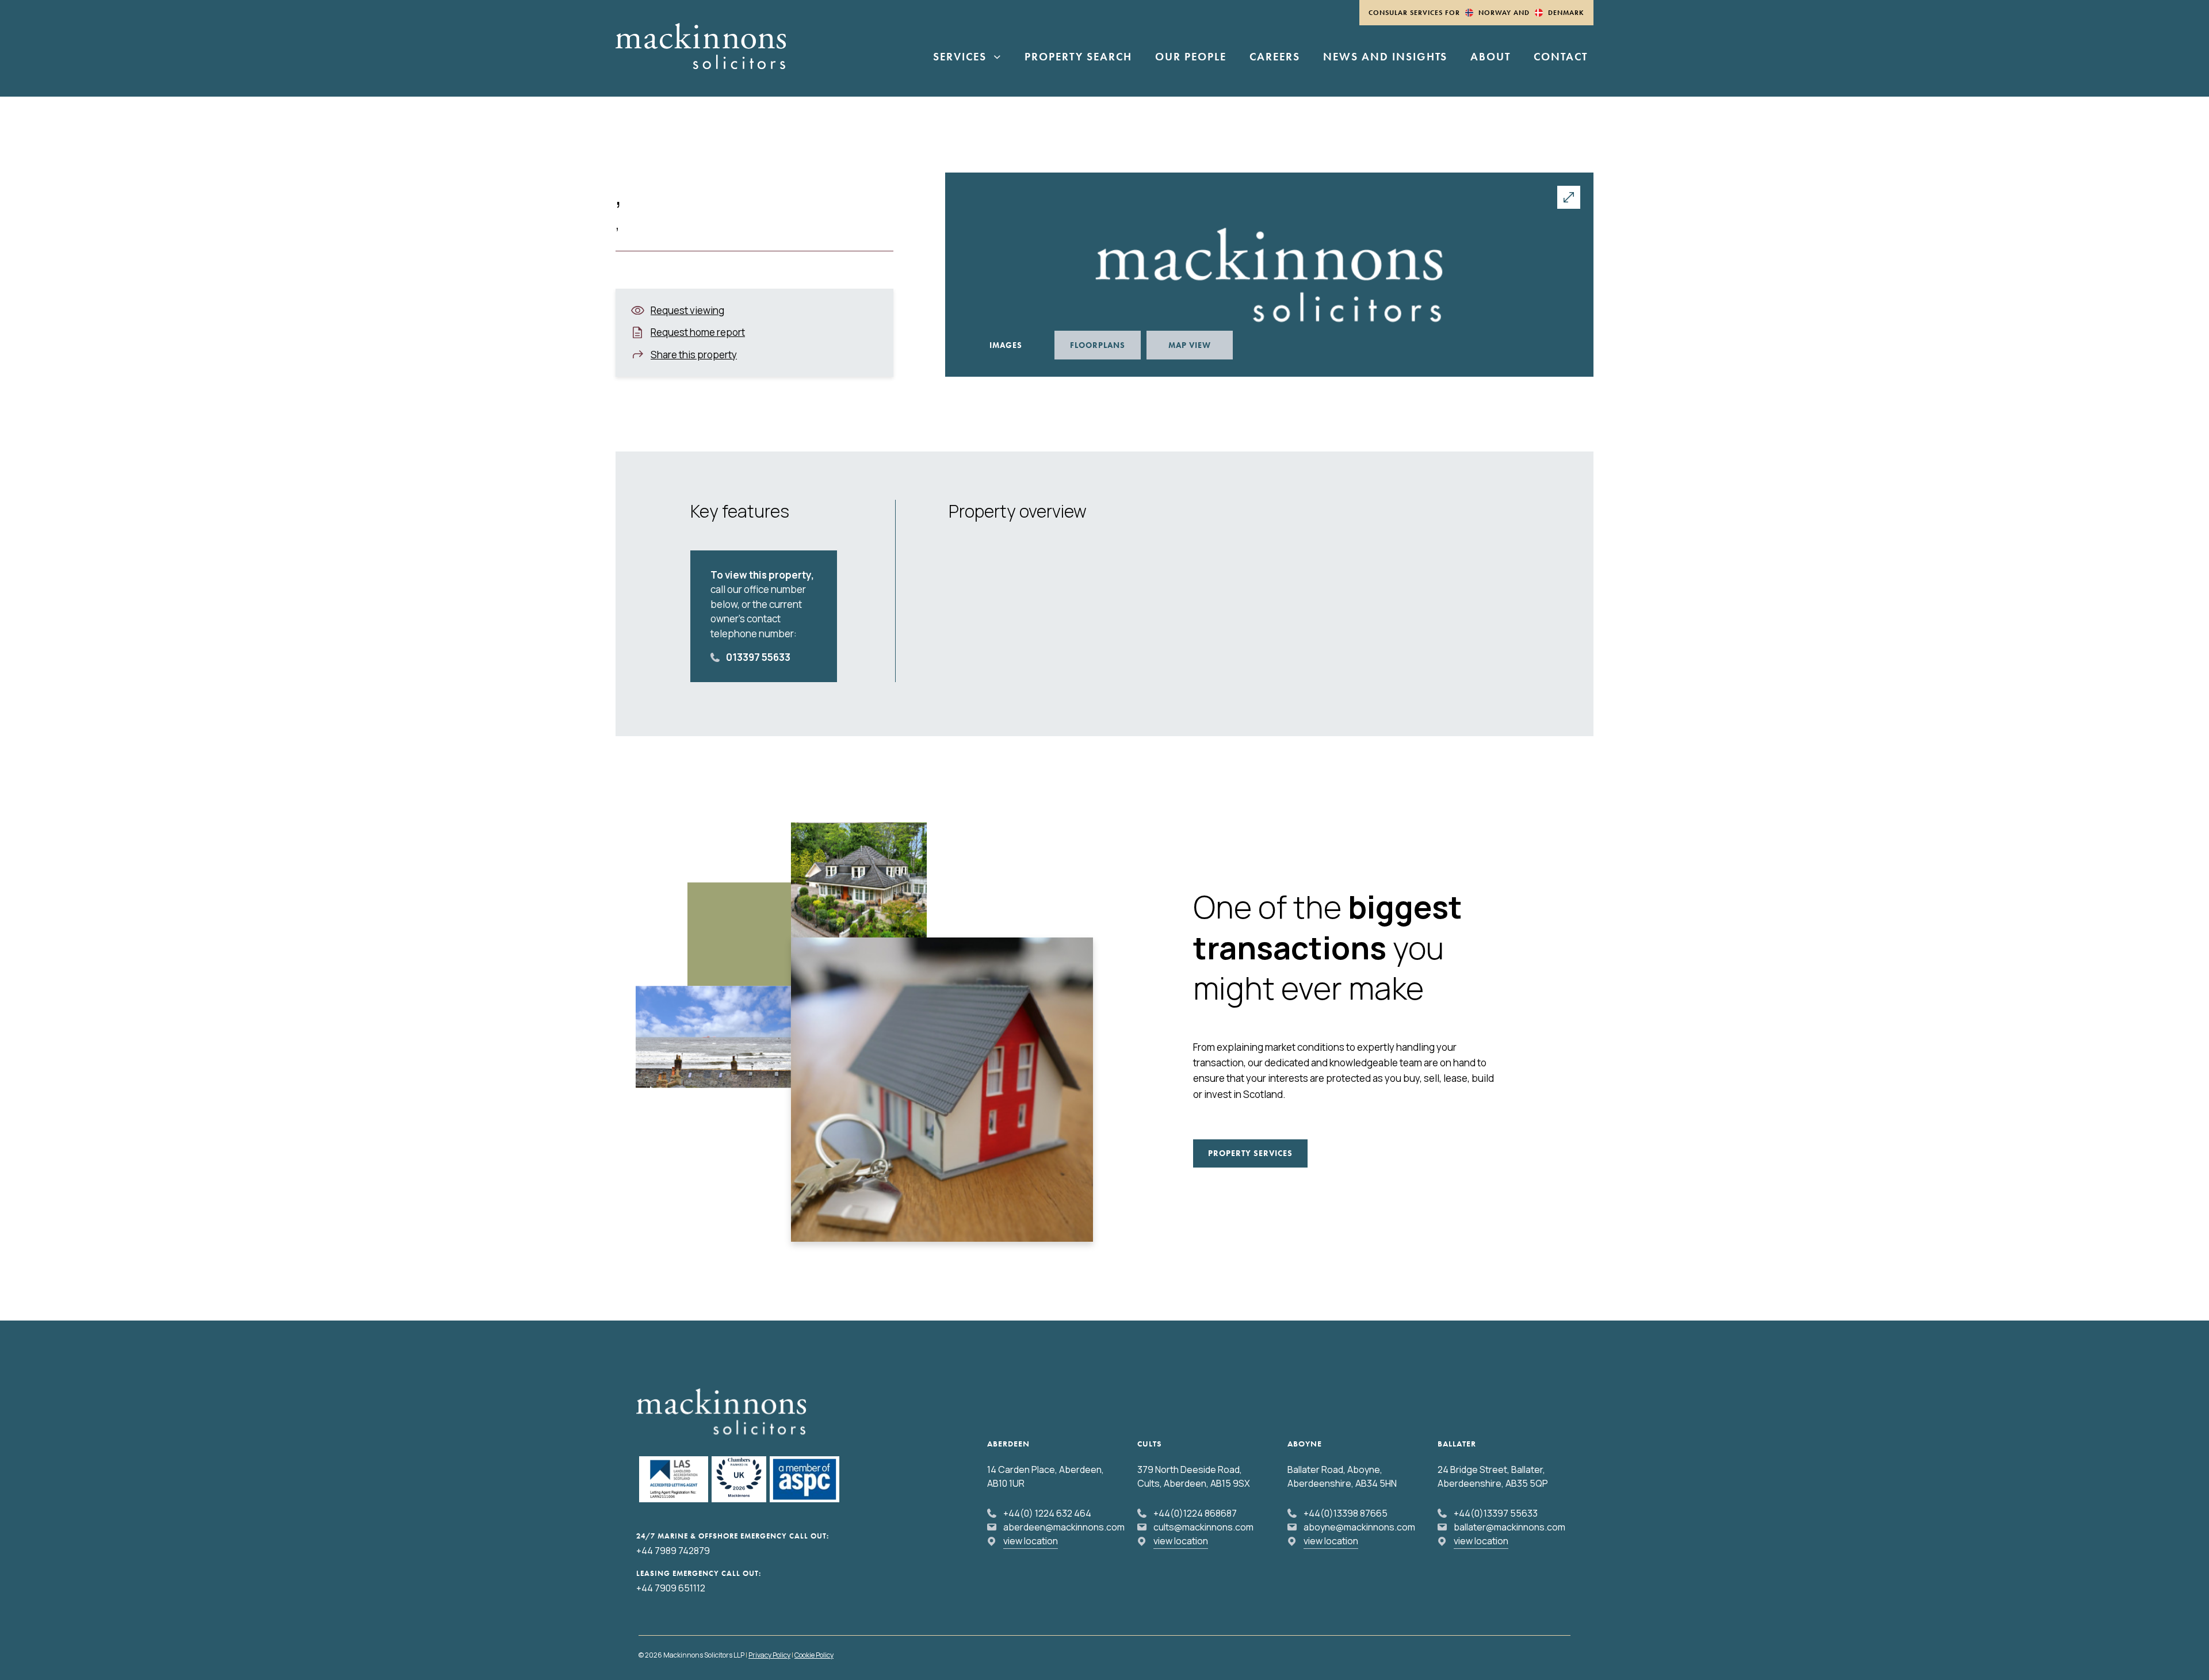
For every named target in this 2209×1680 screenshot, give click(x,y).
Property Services (1250, 1153)
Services (960, 58)
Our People (1191, 58)
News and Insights (1385, 58)
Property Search (1078, 58)
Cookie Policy (814, 1655)
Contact (1561, 58)
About (1490, 58)
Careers (1275, 58)
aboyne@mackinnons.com (1359, 1527)
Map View (1190, 345)
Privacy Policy (769, 1655)
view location (1031, 1541)
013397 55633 (758, 657)
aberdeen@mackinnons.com (1064, 1527)
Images (1006, 345)
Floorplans (1098, 345)
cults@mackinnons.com (1203, 1527)
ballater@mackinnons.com (1509, 1527)
